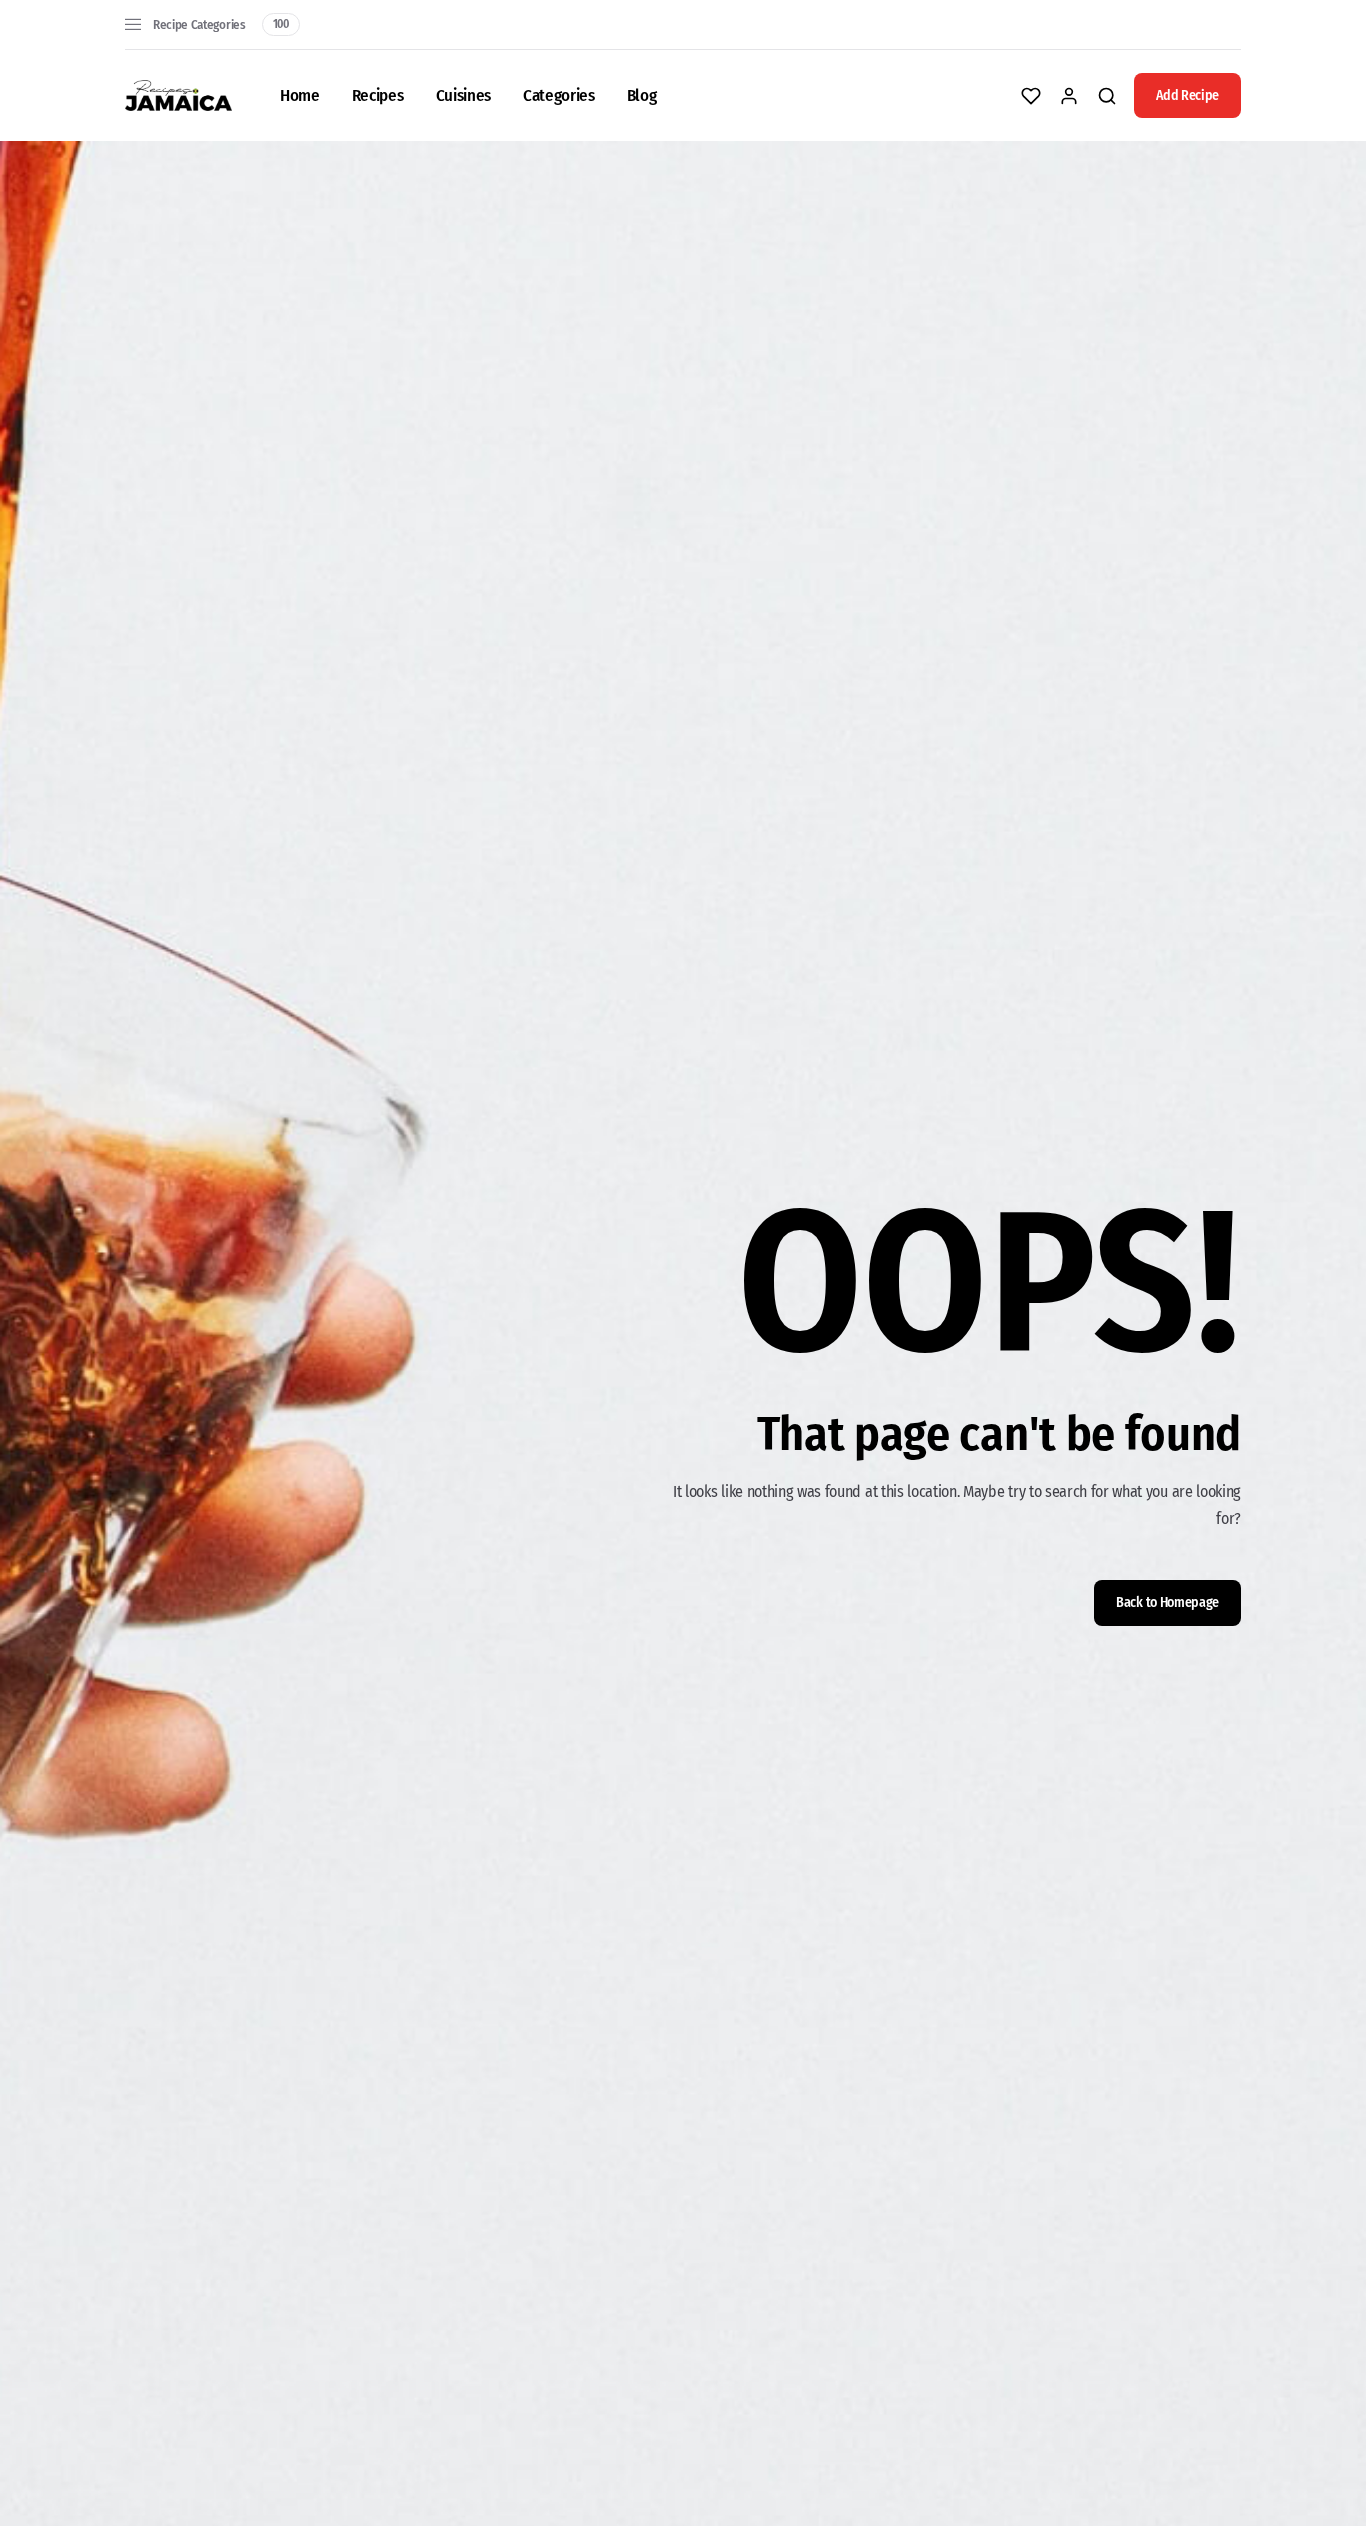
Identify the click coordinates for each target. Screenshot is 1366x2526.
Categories (559, 95)
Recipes (378, 95)
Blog (642, 95)
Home (300, 95)
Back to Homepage (1167, 1602)
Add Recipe (1187, 95)
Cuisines (463, 95)
